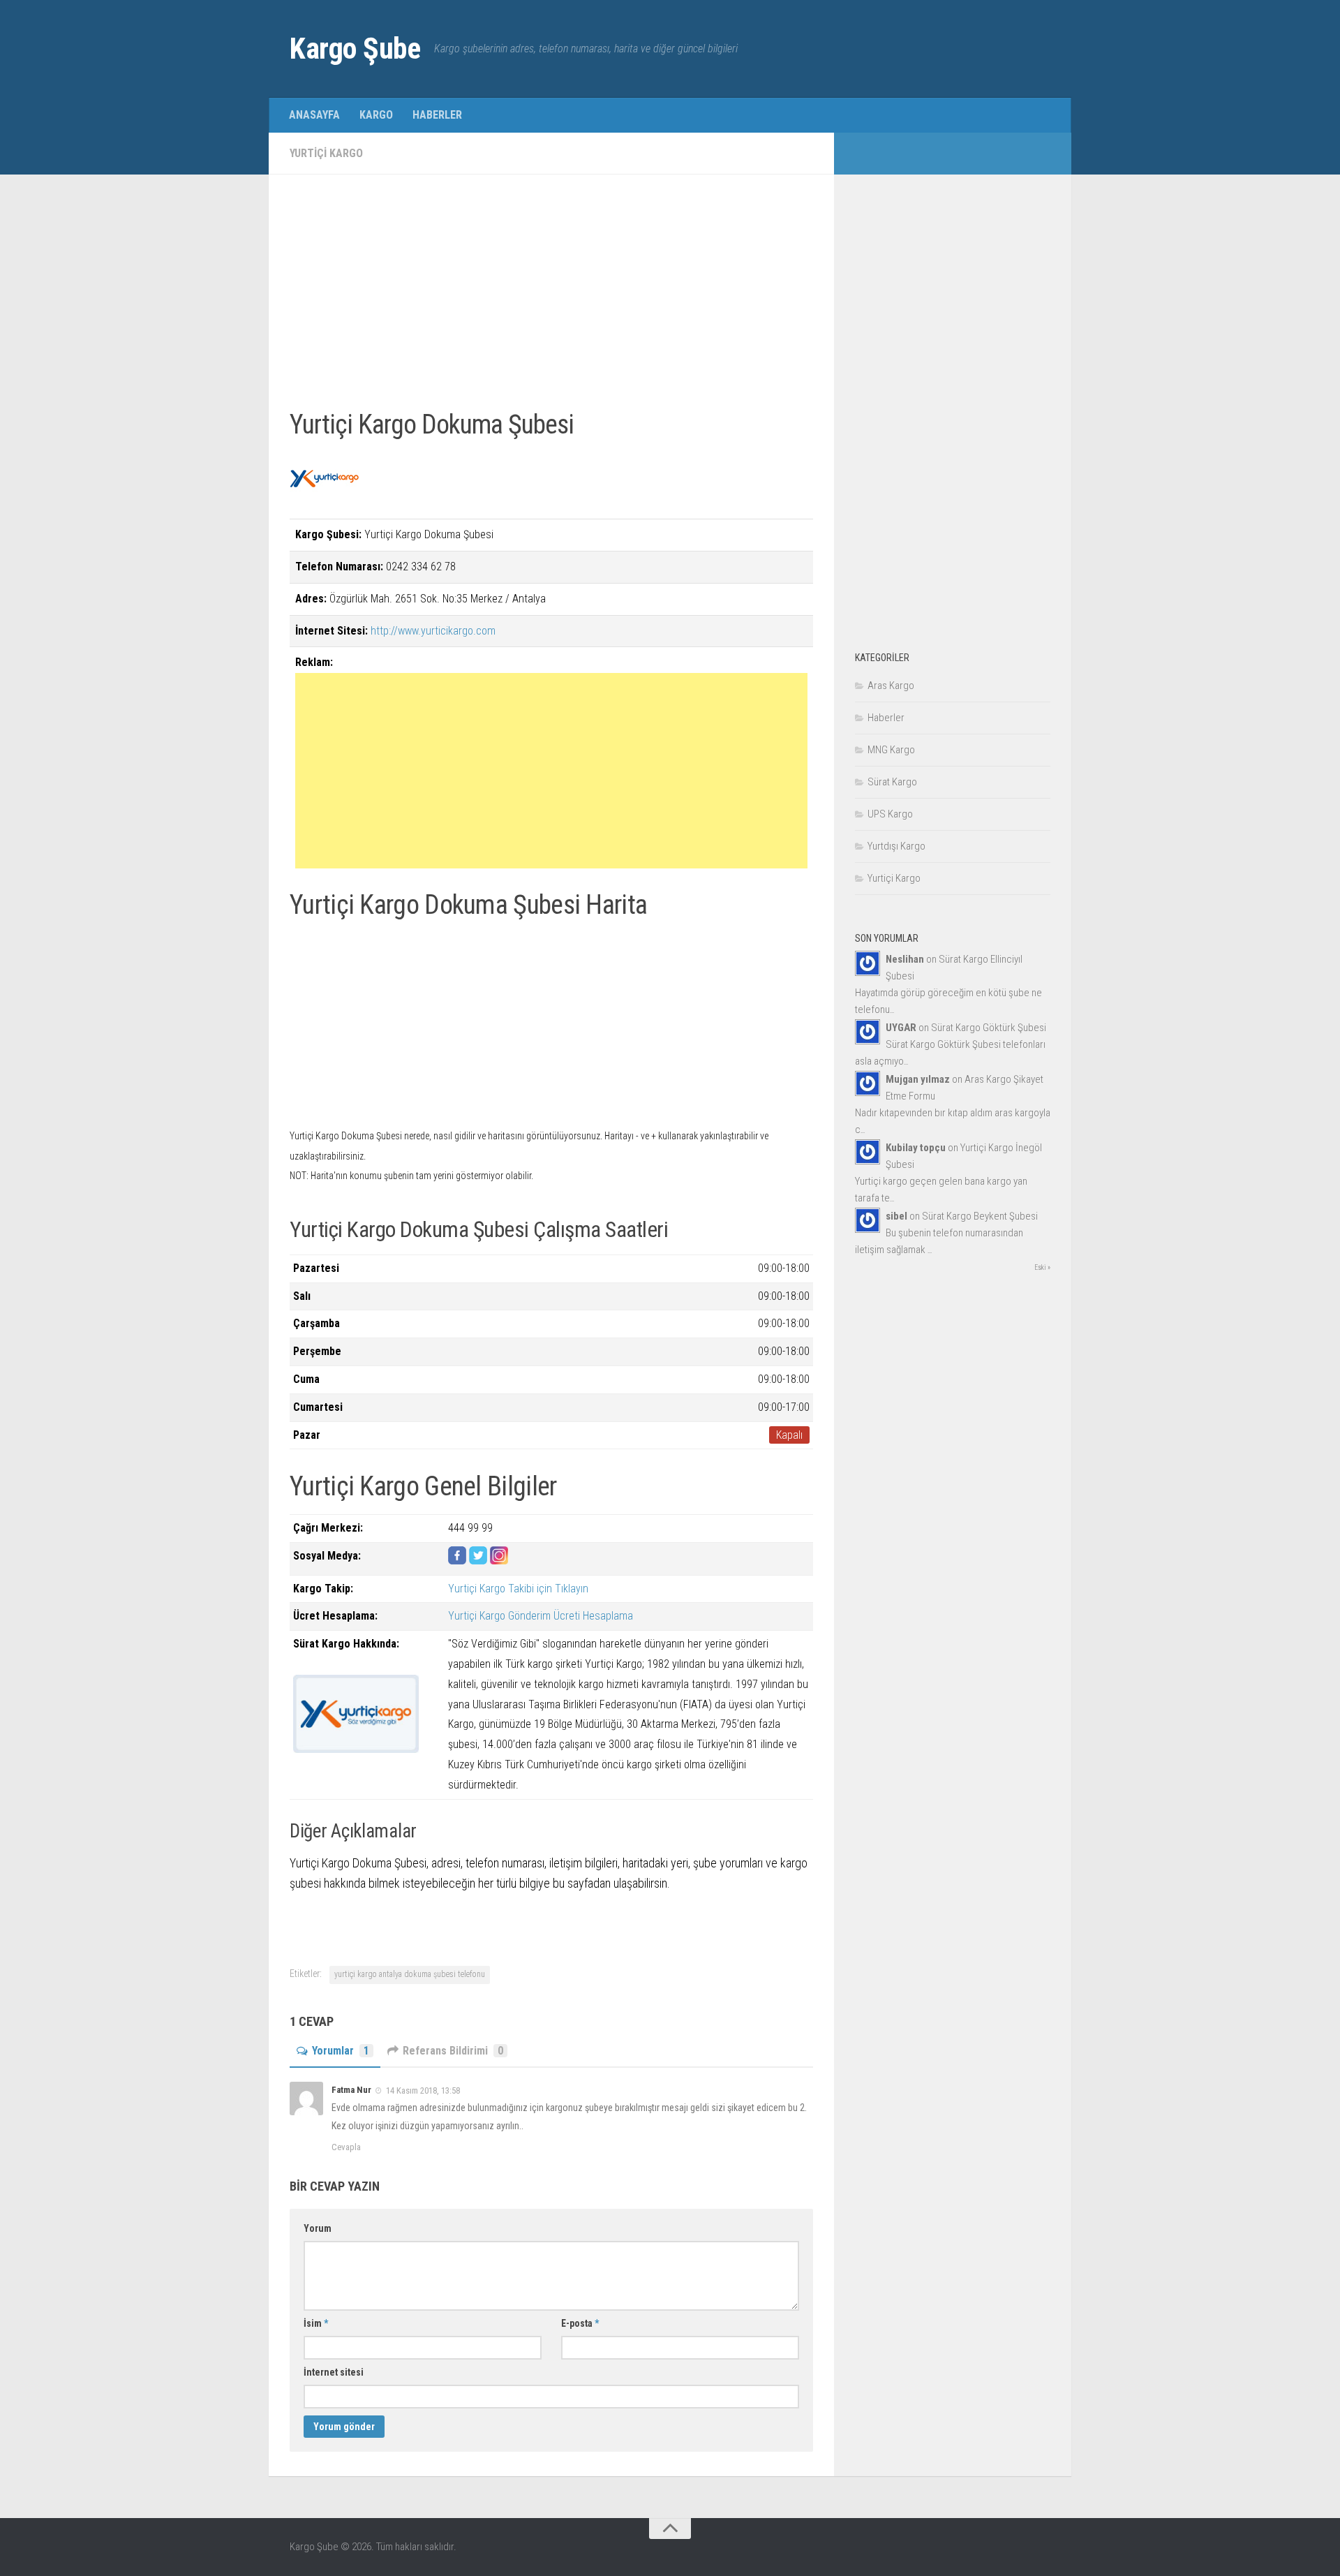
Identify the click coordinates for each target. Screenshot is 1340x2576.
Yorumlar (341, 2051)
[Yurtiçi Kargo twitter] (478, 1561)
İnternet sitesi (334, 2372)
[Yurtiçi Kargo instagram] (499, 1561)
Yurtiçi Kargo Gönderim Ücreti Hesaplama (541, 1616)
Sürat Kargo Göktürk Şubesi (989, 1028)
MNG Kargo (891, 750)
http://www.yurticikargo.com (433, 631)
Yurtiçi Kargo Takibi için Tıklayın (518, 1589)
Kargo (376, 115)
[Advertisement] (551, 293)
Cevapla (346, 2147)
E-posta (580, 2323)
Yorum (318, 2228)
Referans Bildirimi (453, 2051)
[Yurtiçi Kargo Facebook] (457, 1561)
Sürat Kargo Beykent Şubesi (980, 1216)
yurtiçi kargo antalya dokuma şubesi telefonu (410, 1974)
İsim (316, 2323)
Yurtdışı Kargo (896, 846)
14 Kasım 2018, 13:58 (422, 2090)
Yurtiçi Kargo (326, 153)
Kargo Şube (355, 49)
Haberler (437, 115)
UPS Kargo (890, 814)
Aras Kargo (891, 686)
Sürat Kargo (892, 782)
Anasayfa (314, 115)
